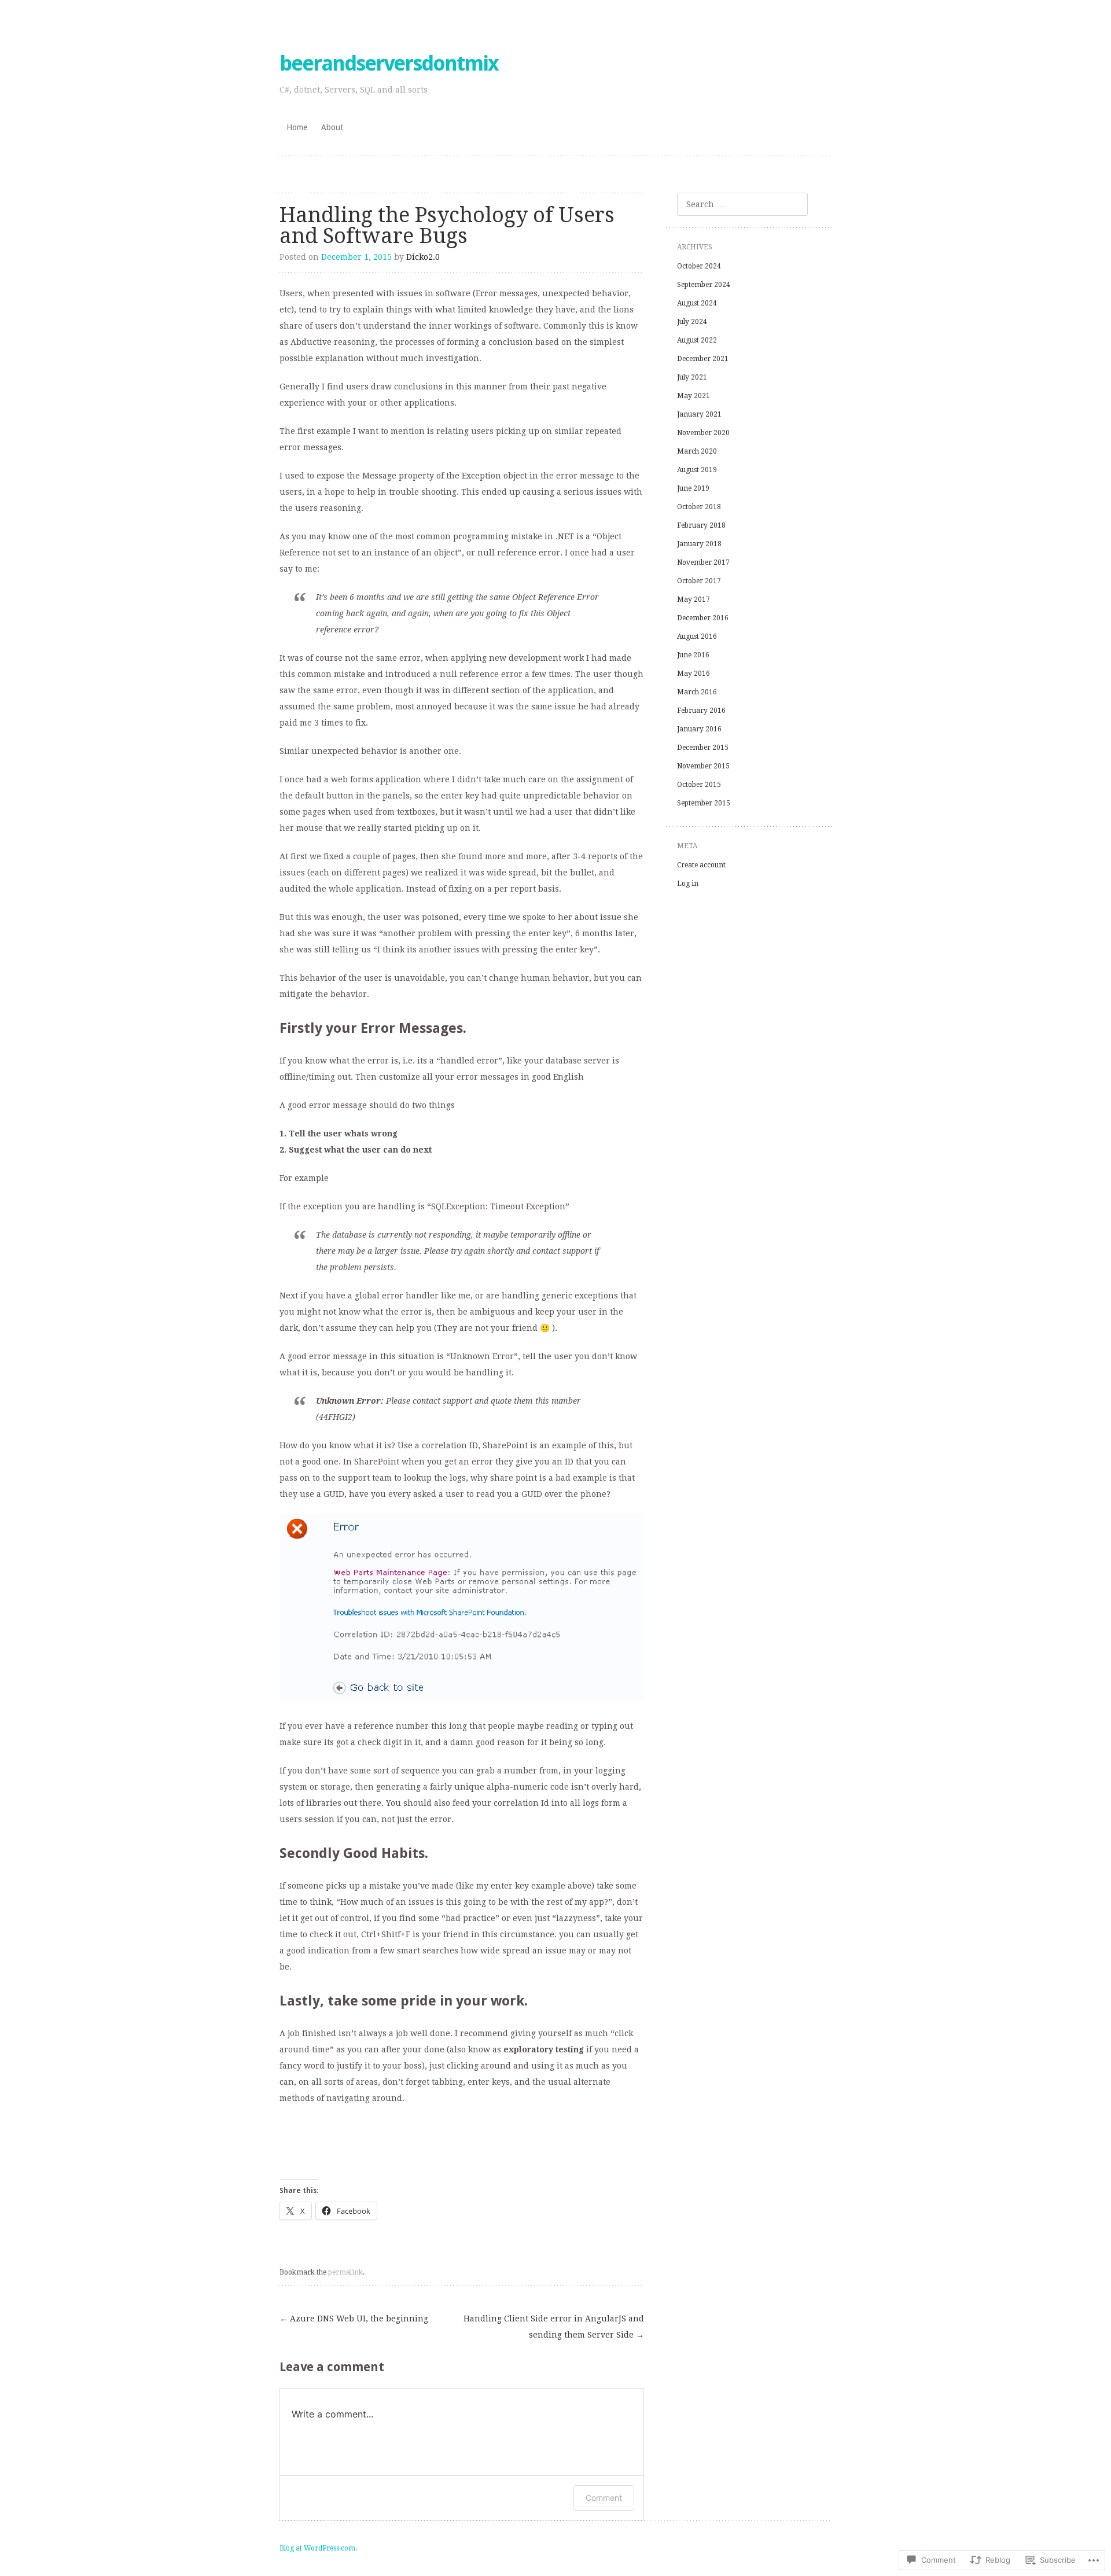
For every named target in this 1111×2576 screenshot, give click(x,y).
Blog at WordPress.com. (318, 2548)
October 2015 (699, 785)
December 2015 (703, 748)
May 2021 (694, 396)
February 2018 (701, 525)
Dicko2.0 (423, 257)
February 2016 (701, 711)
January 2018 (699, 544)
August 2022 (697, 340)
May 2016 (694, 674)
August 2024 (697, 303)
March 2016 (697, 692)
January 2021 (699, 414)
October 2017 (699, 581)
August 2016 (697, 636)
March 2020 (697, 451)
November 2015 (703, 766)
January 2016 (699, 729)
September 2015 (704, 803)
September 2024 (704, 285)
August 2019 (697, 470)
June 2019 (693, 488)
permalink (345, 2272)
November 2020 (703, 433)
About (332, 127)
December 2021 (703, 359)
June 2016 (693, 655)
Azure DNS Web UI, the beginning (354, 2319)
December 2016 (703, 618)
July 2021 (692, 377)
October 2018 (699, 507)
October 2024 (699, 266)
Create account (701, 865)
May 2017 (694, 599)
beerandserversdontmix (389, 63)
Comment (604, 2498)
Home (297, 127)
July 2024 (692, 322)
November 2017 (703, 562)
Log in (688, 884)
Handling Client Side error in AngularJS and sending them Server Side (554, 2327)
